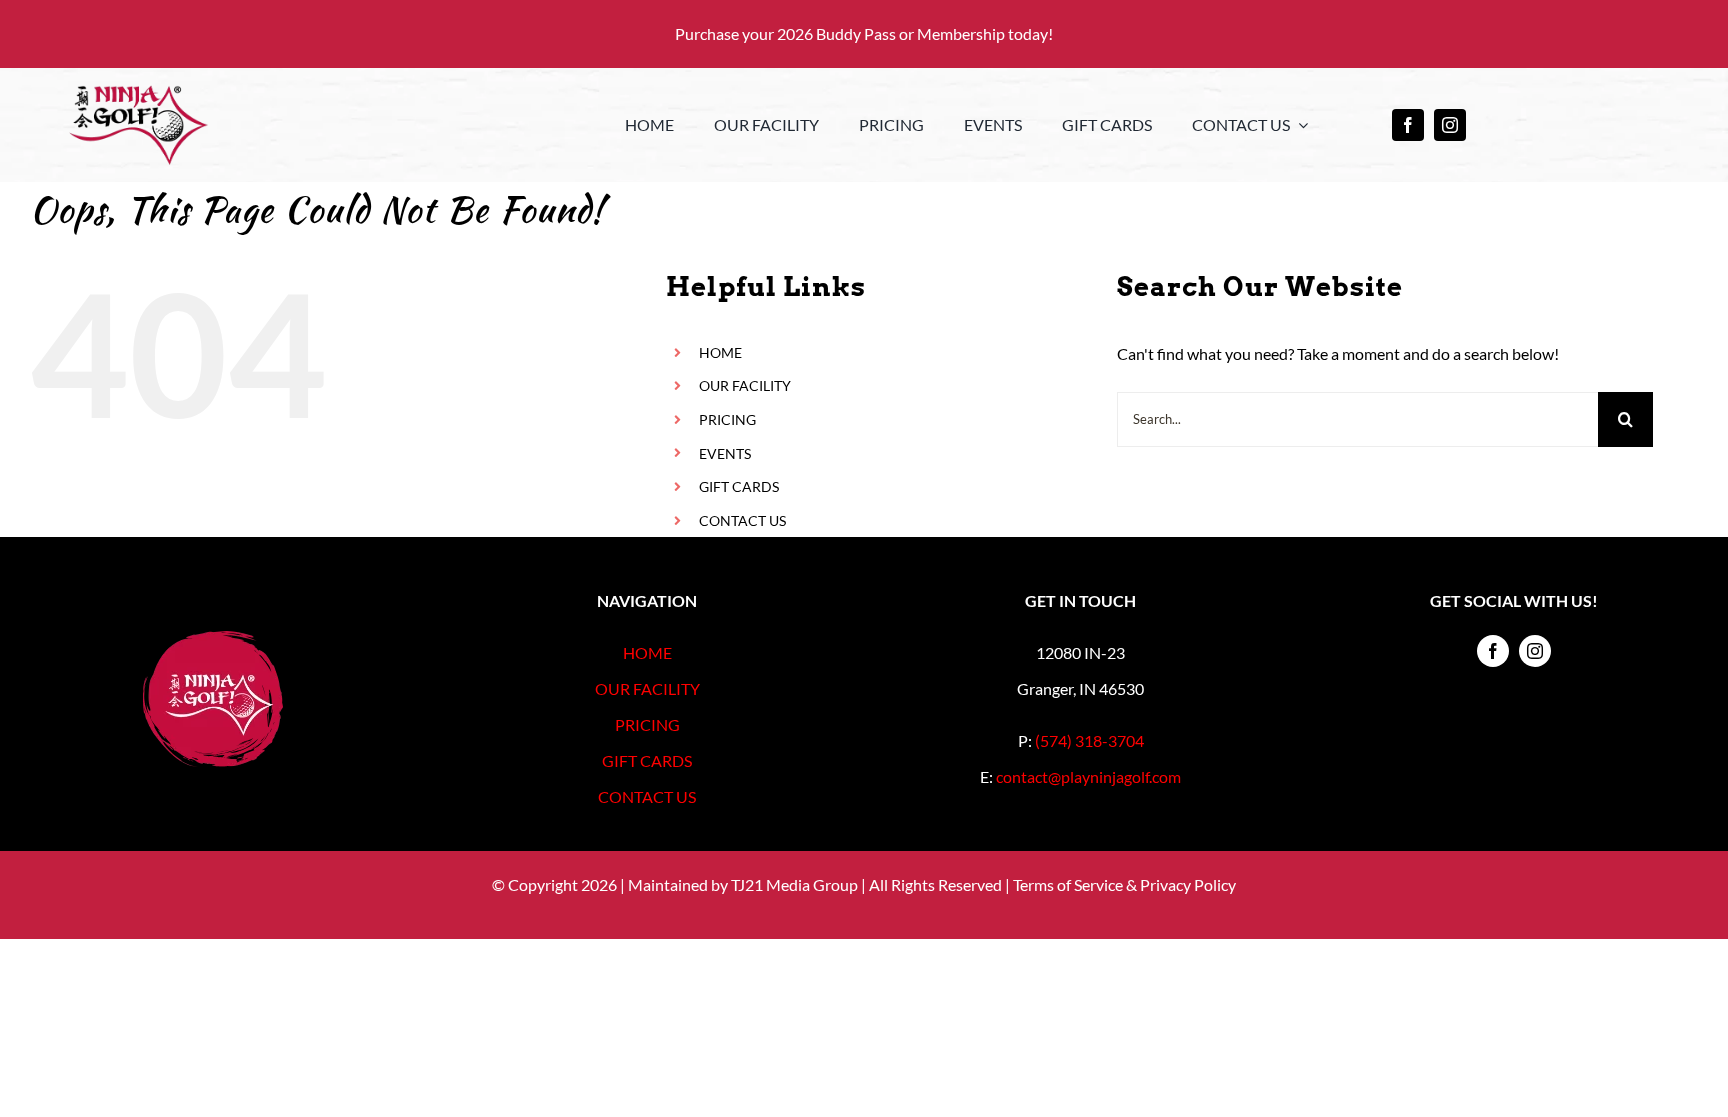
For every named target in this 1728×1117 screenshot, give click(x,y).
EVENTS (725, 453)
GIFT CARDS (739, 486)
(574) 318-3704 (1089, 740)
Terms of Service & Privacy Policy (1124, 884)
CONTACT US (742, 520)
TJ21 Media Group (794, 884)
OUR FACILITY (745, 385)
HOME (720, 352)
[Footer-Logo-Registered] (213, 638)
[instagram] (1450, 125)
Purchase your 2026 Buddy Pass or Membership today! (864, 33)
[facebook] (1408, 125)
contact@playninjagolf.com (1088, 776)
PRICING (727, 419)
